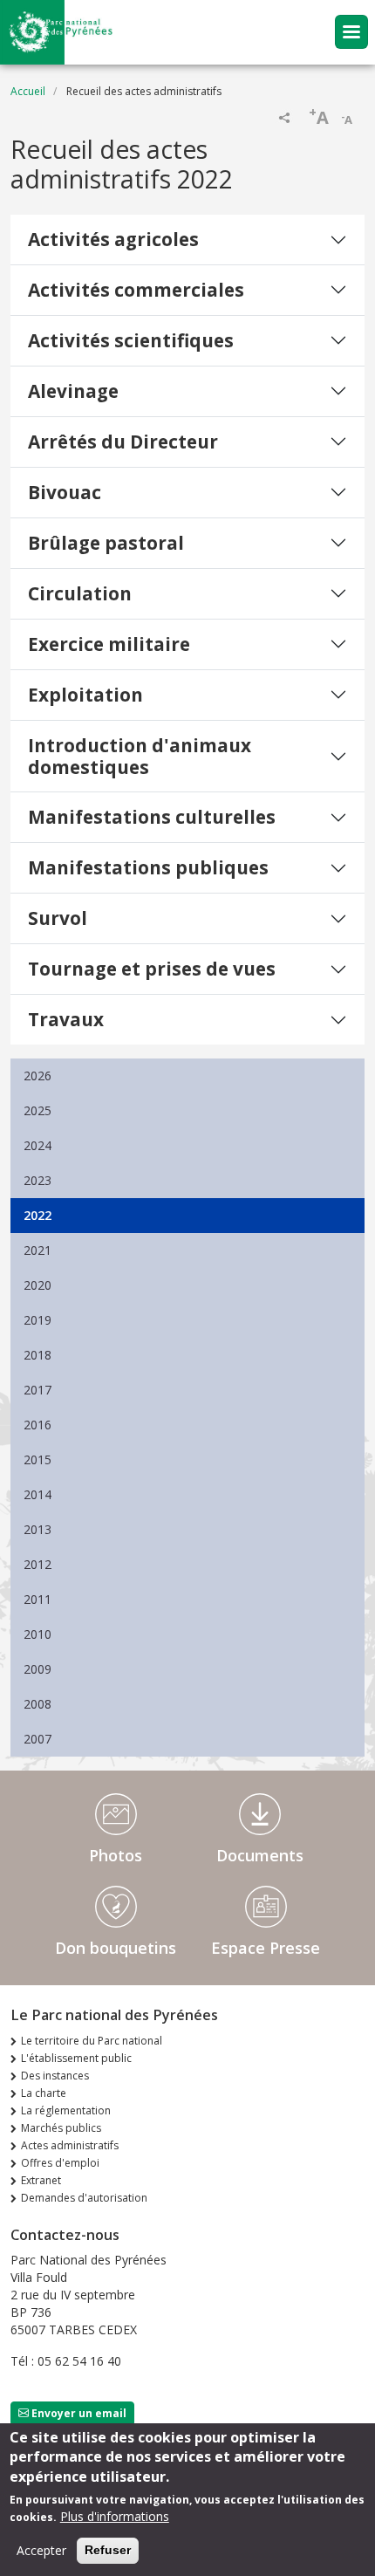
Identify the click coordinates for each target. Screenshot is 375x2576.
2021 (37, 1250)
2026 (37, 1076)
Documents (260, 1855)
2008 (37, 1704)
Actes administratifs (70, 2145)
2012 (37, 1564)
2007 (37, 1739)
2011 (37, 1599)
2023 (37, 1180)
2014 (37, 1494)
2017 (37, 1390)
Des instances (55, 2076)
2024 (37, 1145)
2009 (37, 1669)
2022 (37, 1215)
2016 (37, 1425)
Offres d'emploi (60, 2163)
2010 (37, 1634)
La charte (44, 2093)
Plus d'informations (115, 2516)
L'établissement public (76, 2058)
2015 (37, 1459)
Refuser (108, 2550)
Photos (116, 1855)
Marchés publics (61, 2128)
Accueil (28, 91)
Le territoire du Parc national (92, 2041)
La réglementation (66, 2110)
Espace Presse (266, 1948)
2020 (37, 1285)
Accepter (41, 2550)
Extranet (41, 2180)
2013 (37, 1529)
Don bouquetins (116, 1948)
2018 (37, 1355)
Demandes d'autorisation (84, 2198)
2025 (37, 1110)
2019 (37, 1320)
